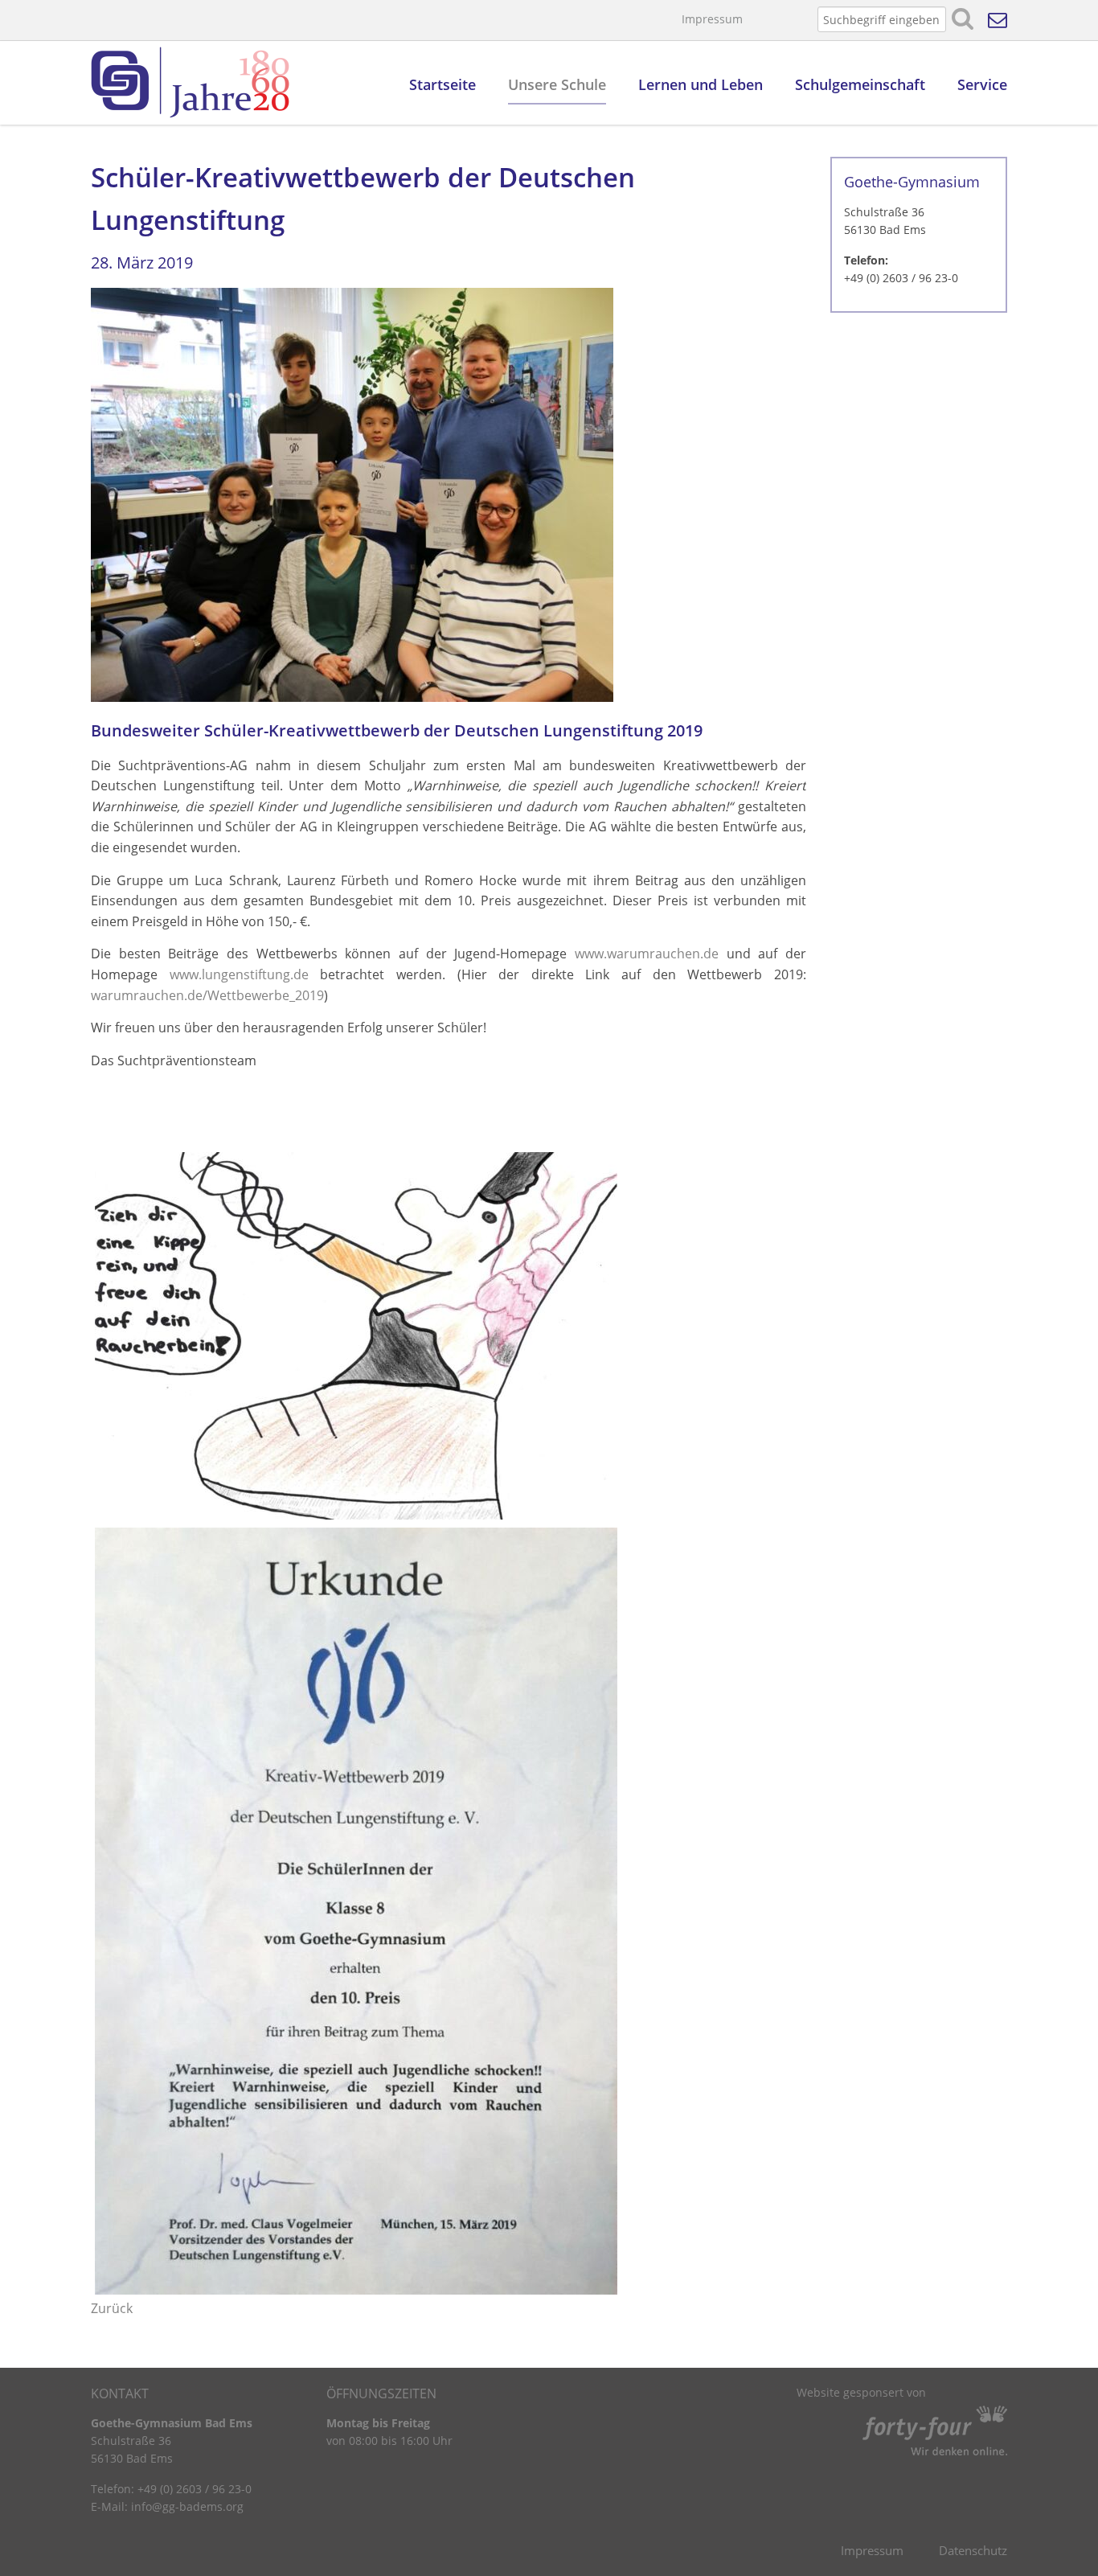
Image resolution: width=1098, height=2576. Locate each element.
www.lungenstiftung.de (239, 974)
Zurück (112, 2308)
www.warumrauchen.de (647, 954)
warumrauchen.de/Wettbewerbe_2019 (207, 995)
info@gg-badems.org (187, 2506)
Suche (963, 19)
